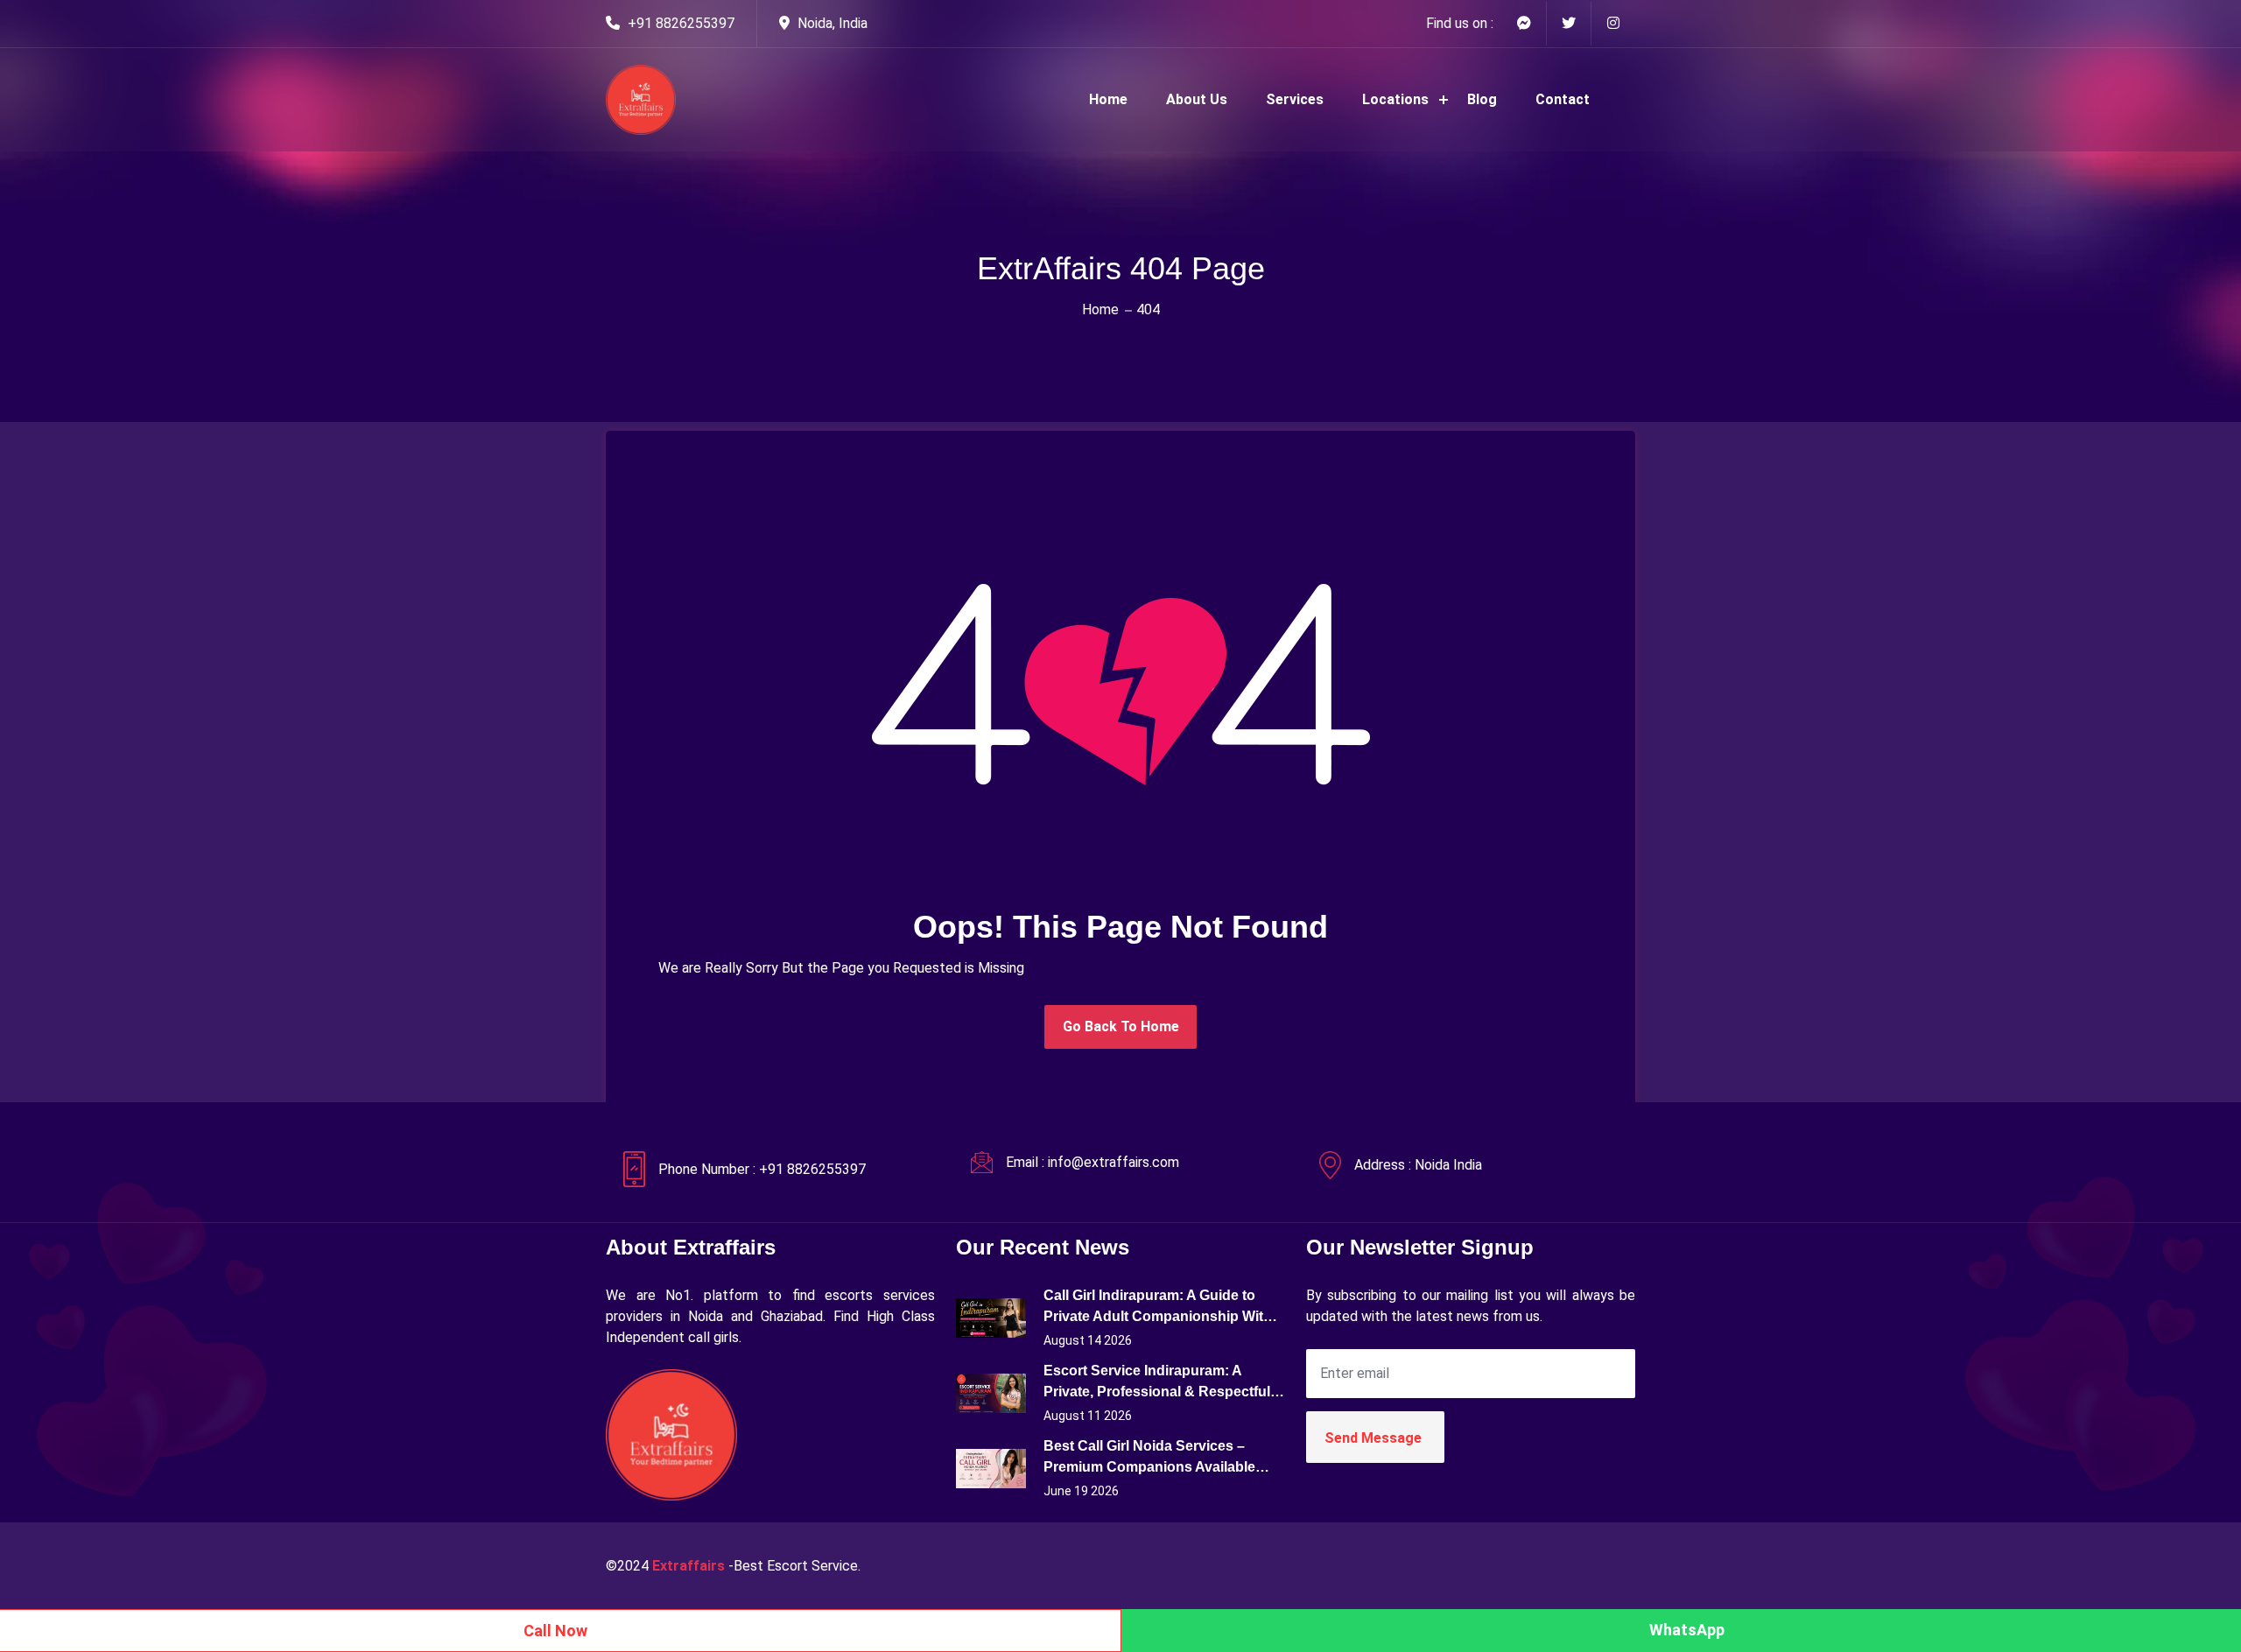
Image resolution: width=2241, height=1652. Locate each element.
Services (1295, 99)
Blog (1482, 99)
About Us (1197, 99)
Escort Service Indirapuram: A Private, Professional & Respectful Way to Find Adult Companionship (1157, 1383)
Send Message (1373, 1438)
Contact (1563, 99)
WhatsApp (1687, 1630)
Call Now (555, 1631)
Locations (1395, 99)
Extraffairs (688, 1566)
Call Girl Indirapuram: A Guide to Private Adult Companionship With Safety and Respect (1158, 1308)
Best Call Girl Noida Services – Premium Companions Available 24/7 (1149, 1458)
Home (1108, 99)
